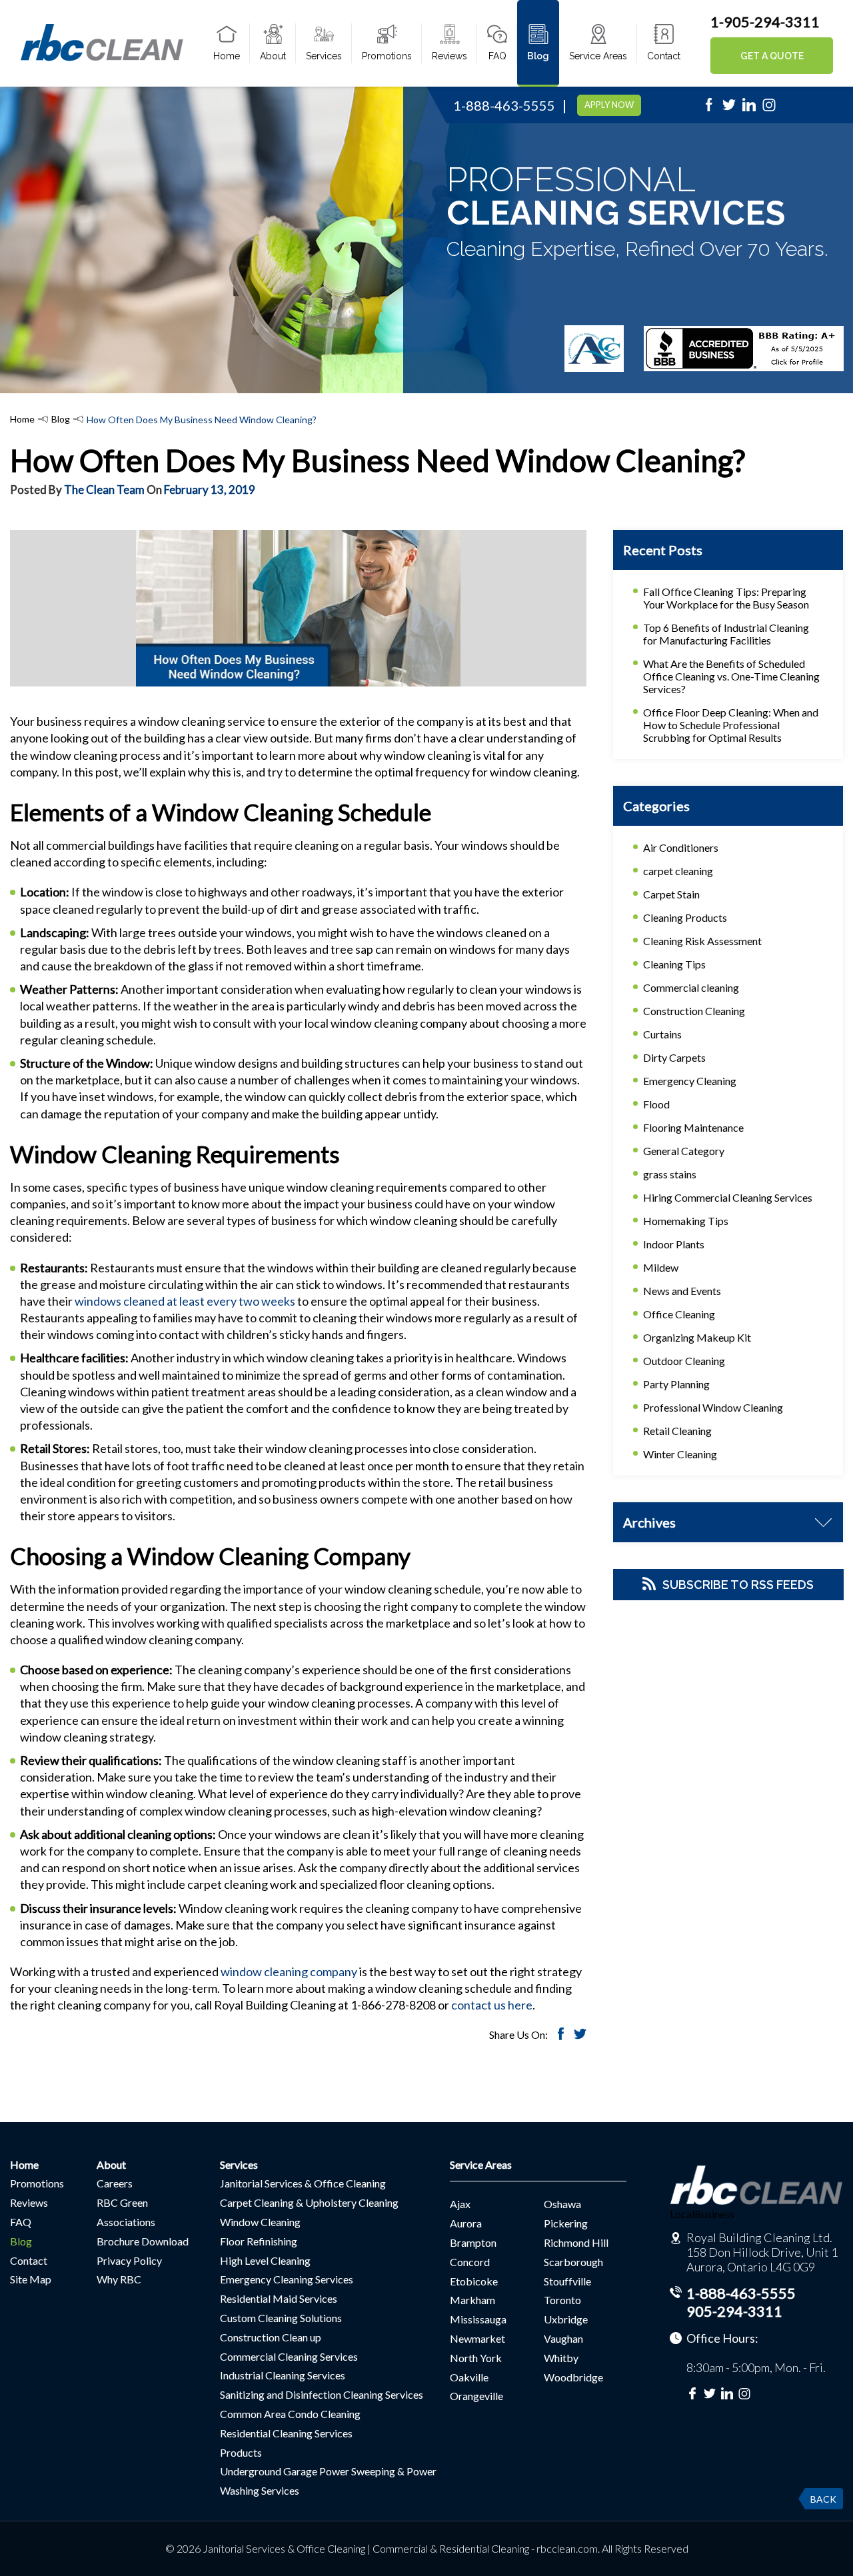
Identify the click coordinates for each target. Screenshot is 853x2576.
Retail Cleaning (677, 1431)
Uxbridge (566, 2319)
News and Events (682, 1291)
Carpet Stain (671, 894)
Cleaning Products (685, 917)
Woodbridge (573, 2377)
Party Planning (676, 1384)
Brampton (473, 2242)
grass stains (670, 1174)
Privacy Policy (129, 2260)
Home (227, 56)
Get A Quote (772, 56)
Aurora (466, 2223)
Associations (126, 2222)
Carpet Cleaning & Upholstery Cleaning (309, 2202)
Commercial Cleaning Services (289, 2356)
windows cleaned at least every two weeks (185, 1301)
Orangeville (476, 2396)
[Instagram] (769, 109)
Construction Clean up (271, 2337)
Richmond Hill (576, 2242)
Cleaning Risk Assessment (702, 941)
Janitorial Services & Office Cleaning (303, 2183)
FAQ (497, 56)
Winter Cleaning (680, 1454)
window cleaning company (289, 1971)
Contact (664, 56)
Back (823, 2499)
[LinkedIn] (749, 109)
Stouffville (567, 2281)
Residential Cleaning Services (286, 2433)
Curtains (662, 1034)
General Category (684, 1151)
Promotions (387, 56)
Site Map (31, 2279)
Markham (472, 2300)
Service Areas (598, 56)
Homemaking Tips (686, 1221)
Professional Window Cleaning (713, 1407)
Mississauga (478, 2319)
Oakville (469, 2377)
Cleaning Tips (674, 964)
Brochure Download (143, 2241)
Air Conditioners (681, 847)
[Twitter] (729, 109)
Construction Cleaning (694, 1011)
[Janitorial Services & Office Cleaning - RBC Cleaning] (102, 59)
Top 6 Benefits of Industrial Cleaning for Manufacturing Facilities (726, 634)
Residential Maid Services (279, 2298)
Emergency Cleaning (690, 1081)
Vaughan (563, 2338)
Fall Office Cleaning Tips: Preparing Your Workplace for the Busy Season (726, 598)
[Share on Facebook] (561, 2036)
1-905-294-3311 (765, 22)
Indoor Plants (674, 1244)
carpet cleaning (678, 871)
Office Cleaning (679, 1314)
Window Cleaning (260, 2222)
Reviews (449, 56)
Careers (115, 2183)
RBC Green (122, 2202)
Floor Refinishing (259, 2241)
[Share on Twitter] (580, 2036)
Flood (656, 1104)
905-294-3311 (734, 2311)
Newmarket (477, 2338)
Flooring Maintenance (693, 1127)
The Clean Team (104, 490)
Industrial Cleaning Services (283, 2375)
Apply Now (609, 105)
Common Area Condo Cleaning (290, 2414)
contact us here (492, 2005)
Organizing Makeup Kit (697, 1337)
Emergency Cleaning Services (287, 2279)
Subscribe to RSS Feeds (738, 1585)
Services (324, 56)
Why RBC (119, 2279)
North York (476, 2358)
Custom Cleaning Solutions (281, 2318)
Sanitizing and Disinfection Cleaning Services (322, 2394)
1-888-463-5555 (504, 105)
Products (241, 2452)
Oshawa (562, 2204)
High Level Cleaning (265, 2260)
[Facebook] (709, 109)
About (273, 56)
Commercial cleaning (691, 987)
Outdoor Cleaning (684, 1361)
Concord (470, 2262)
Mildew (661, 1267)
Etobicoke (474, 2281)
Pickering (566, 2223)
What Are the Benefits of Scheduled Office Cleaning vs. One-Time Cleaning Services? (731, 676)
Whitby (561, 2358)
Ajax (460, 2204)
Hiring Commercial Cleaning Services (728, 1197)
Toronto (562, 2300)
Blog (538, 56)
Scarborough (573, 2262)
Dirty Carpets (674, 1057)
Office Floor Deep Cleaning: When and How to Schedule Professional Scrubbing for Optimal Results (731, 725)
